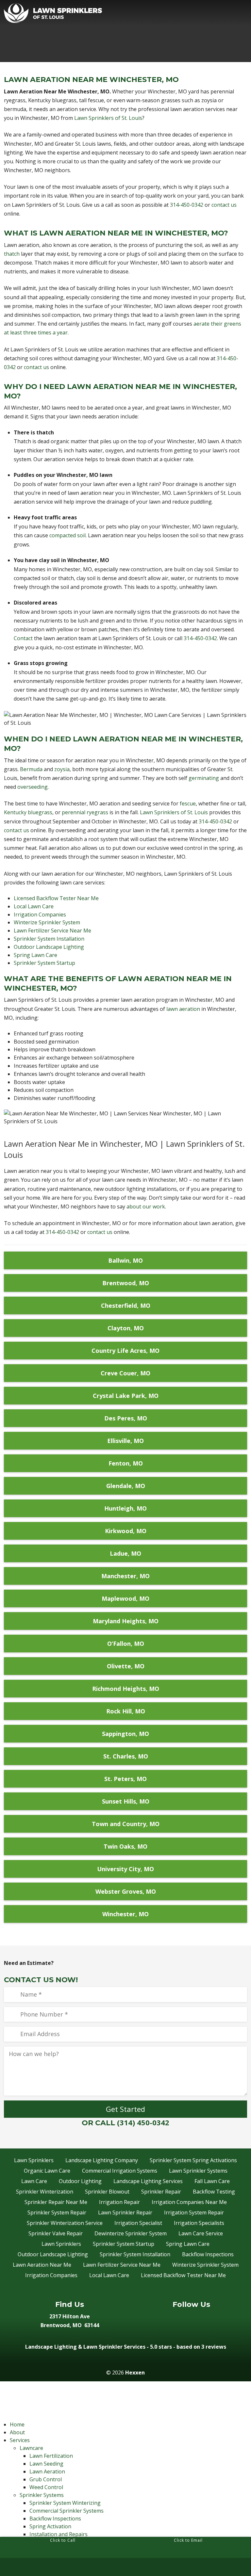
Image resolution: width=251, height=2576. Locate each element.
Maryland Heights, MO (126, 1621)
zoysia (62, 769)
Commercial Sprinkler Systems (67, 2511)
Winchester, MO (125, 1914)
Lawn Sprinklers (34, 2160)
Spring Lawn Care (35, 955)
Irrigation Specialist (138, 2223)
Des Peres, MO (126, 1418)
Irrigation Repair (119, 2202)
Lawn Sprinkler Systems (198, 2171)
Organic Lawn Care (47, 2171)
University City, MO (125, 1869)
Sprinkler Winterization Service (65, 2223)
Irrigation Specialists (199, 2223)
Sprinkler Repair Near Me (56, 2202)
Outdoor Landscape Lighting (49, 947)
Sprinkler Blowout (107, 2192)
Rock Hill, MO (126, 1711)
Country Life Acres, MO (125, 1351)
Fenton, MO (126, 1463)
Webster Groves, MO (126, 1891)
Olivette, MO (126, 1666)
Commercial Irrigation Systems (120, 2171)
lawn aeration (183, 1009)
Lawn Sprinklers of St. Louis (108, 118)
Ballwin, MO (125, 1260)
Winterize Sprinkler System (47, 922)
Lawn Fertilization (51, 2456)
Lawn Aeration (47, 2471)
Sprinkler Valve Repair (56, 2233)
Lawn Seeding (46, 2464)
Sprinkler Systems (42, 2495)
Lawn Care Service (201, 2233)
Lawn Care (34, 2181)
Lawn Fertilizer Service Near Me (52, 931)
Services (20, 2440)
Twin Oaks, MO (125, 1846)
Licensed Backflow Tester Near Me (56, 898)
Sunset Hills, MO (126, 1801)
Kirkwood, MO (126, 1531)
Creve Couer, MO (125, 1373)
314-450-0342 (187, 205)
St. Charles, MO (126, 1756)
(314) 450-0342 (143, 2122)
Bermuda (31, 769)
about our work (146, 1207)
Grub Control (46, 2479)
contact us (224, 205)
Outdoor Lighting (80, 2181)
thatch (12, 254)
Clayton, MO (126, 1328)
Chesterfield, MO (126, 1305)
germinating (204, 778)
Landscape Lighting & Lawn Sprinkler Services (85, 2347)
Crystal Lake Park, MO (126, 1396)
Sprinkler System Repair (57, 2212)
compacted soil (67, 535)
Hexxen (135, 2373)
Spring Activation (50, 2526)
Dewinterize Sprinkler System (131, 2233)
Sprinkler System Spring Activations (193, 2160)
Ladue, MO (125, 1553)
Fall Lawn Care (212, 2181)
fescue (188, 803)
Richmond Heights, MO (126, 1689)
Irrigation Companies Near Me (189, 2202)
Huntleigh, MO (125, 1508)
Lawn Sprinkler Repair (125, 2212)
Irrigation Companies (40, 915)
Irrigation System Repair (194, 2212)
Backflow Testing (214, 2192)
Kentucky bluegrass (28, 812)
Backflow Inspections (208, 2254)
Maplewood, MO (125, 1598)
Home (17, 2424)
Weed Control (46, 2487)
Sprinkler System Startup (44, 963)
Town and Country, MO (126, 1824)
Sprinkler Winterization (45, 2192)
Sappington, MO (125, 1734)
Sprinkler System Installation (49, 939)
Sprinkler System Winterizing (65, 2503)
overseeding (33, 787)
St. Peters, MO (125, 1779)
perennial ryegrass (85, 812)
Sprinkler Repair (161, 2192)
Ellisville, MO (125, 1441)
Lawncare (31, 2448)
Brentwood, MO (126, 1283)
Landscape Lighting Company (102, 2160)
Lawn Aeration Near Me (42, 2265)
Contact (23, 638)
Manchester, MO (125, 1576)
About (17, 2432)
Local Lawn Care (34, 906)
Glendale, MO (126, 1486)
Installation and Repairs (59, 2534)
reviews (216, 2347)
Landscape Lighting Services (148, 2181)
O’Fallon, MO (126, 1644)
